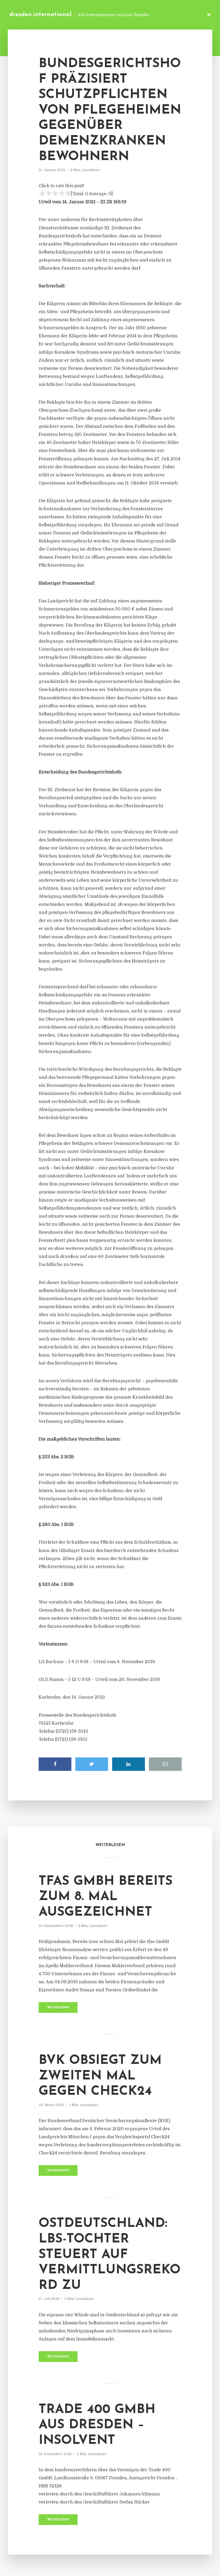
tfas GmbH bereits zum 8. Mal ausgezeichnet (106, 1897)
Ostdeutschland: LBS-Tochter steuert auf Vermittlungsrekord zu (110, 2255)
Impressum (159, 15)
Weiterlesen (58, 2008)
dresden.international (41, 15)
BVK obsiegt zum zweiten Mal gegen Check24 (100, 2076)
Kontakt (134, 15)
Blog (114, 15)
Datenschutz (188, 15)
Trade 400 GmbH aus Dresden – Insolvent (97, 2425)
